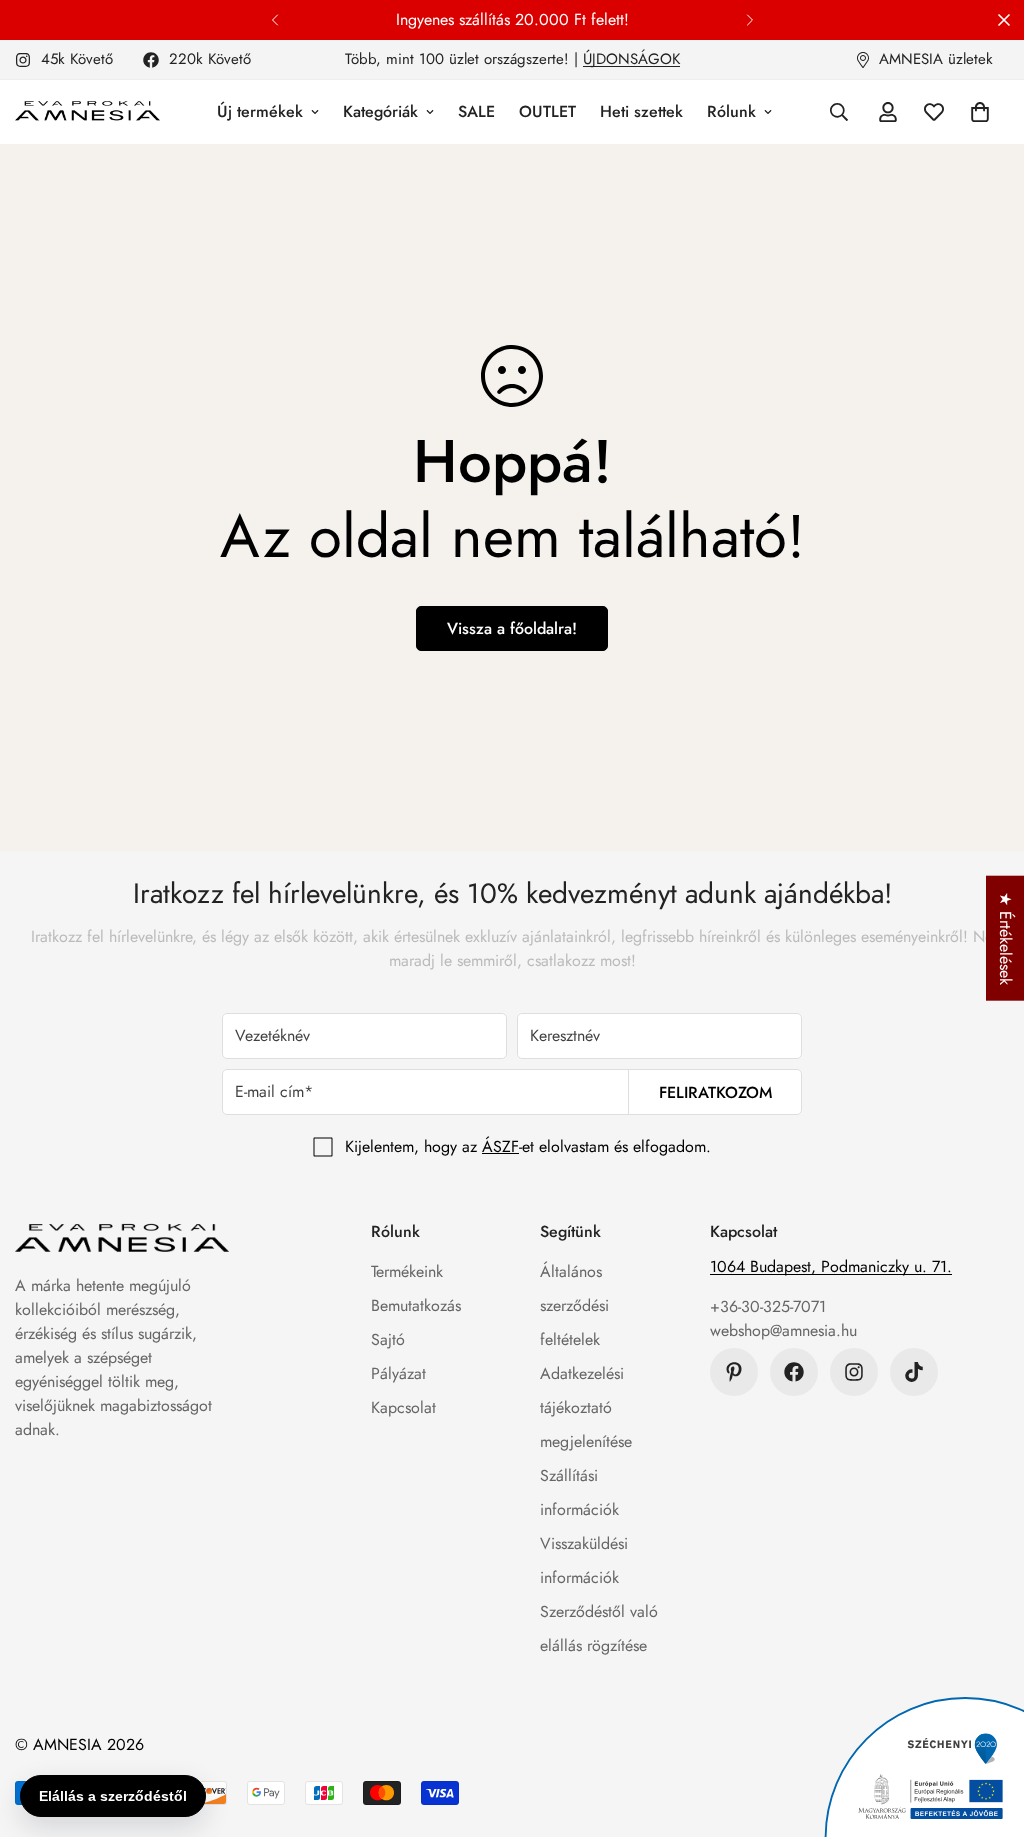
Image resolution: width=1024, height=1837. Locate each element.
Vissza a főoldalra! (512, 628)
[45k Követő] (854, 1372)
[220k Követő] (794, 1372)
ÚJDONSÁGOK (631, 59)
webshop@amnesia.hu (783, 1330)
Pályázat (398, 1373)
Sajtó (388, 1339)
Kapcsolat (403, 1407)
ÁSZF (500, 1146)
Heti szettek (641, 111)
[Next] (749, 20)
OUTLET (547, 111)
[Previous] (274, 20)
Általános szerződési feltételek (574, 1305)
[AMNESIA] (87, 112)
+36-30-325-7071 (768, 1306)
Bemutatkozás (416, 1305)
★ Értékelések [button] (1005, 937)
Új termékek (260, 111)
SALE (476, 111)
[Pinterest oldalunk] (734, 1372)
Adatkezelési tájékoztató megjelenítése (586, 1407)
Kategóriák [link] (380, 111)
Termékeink (407, 1271)
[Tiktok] (914, 1372)
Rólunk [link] (731, 111)
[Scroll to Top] (985, 1728)
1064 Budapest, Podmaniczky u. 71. (831, 1266)
